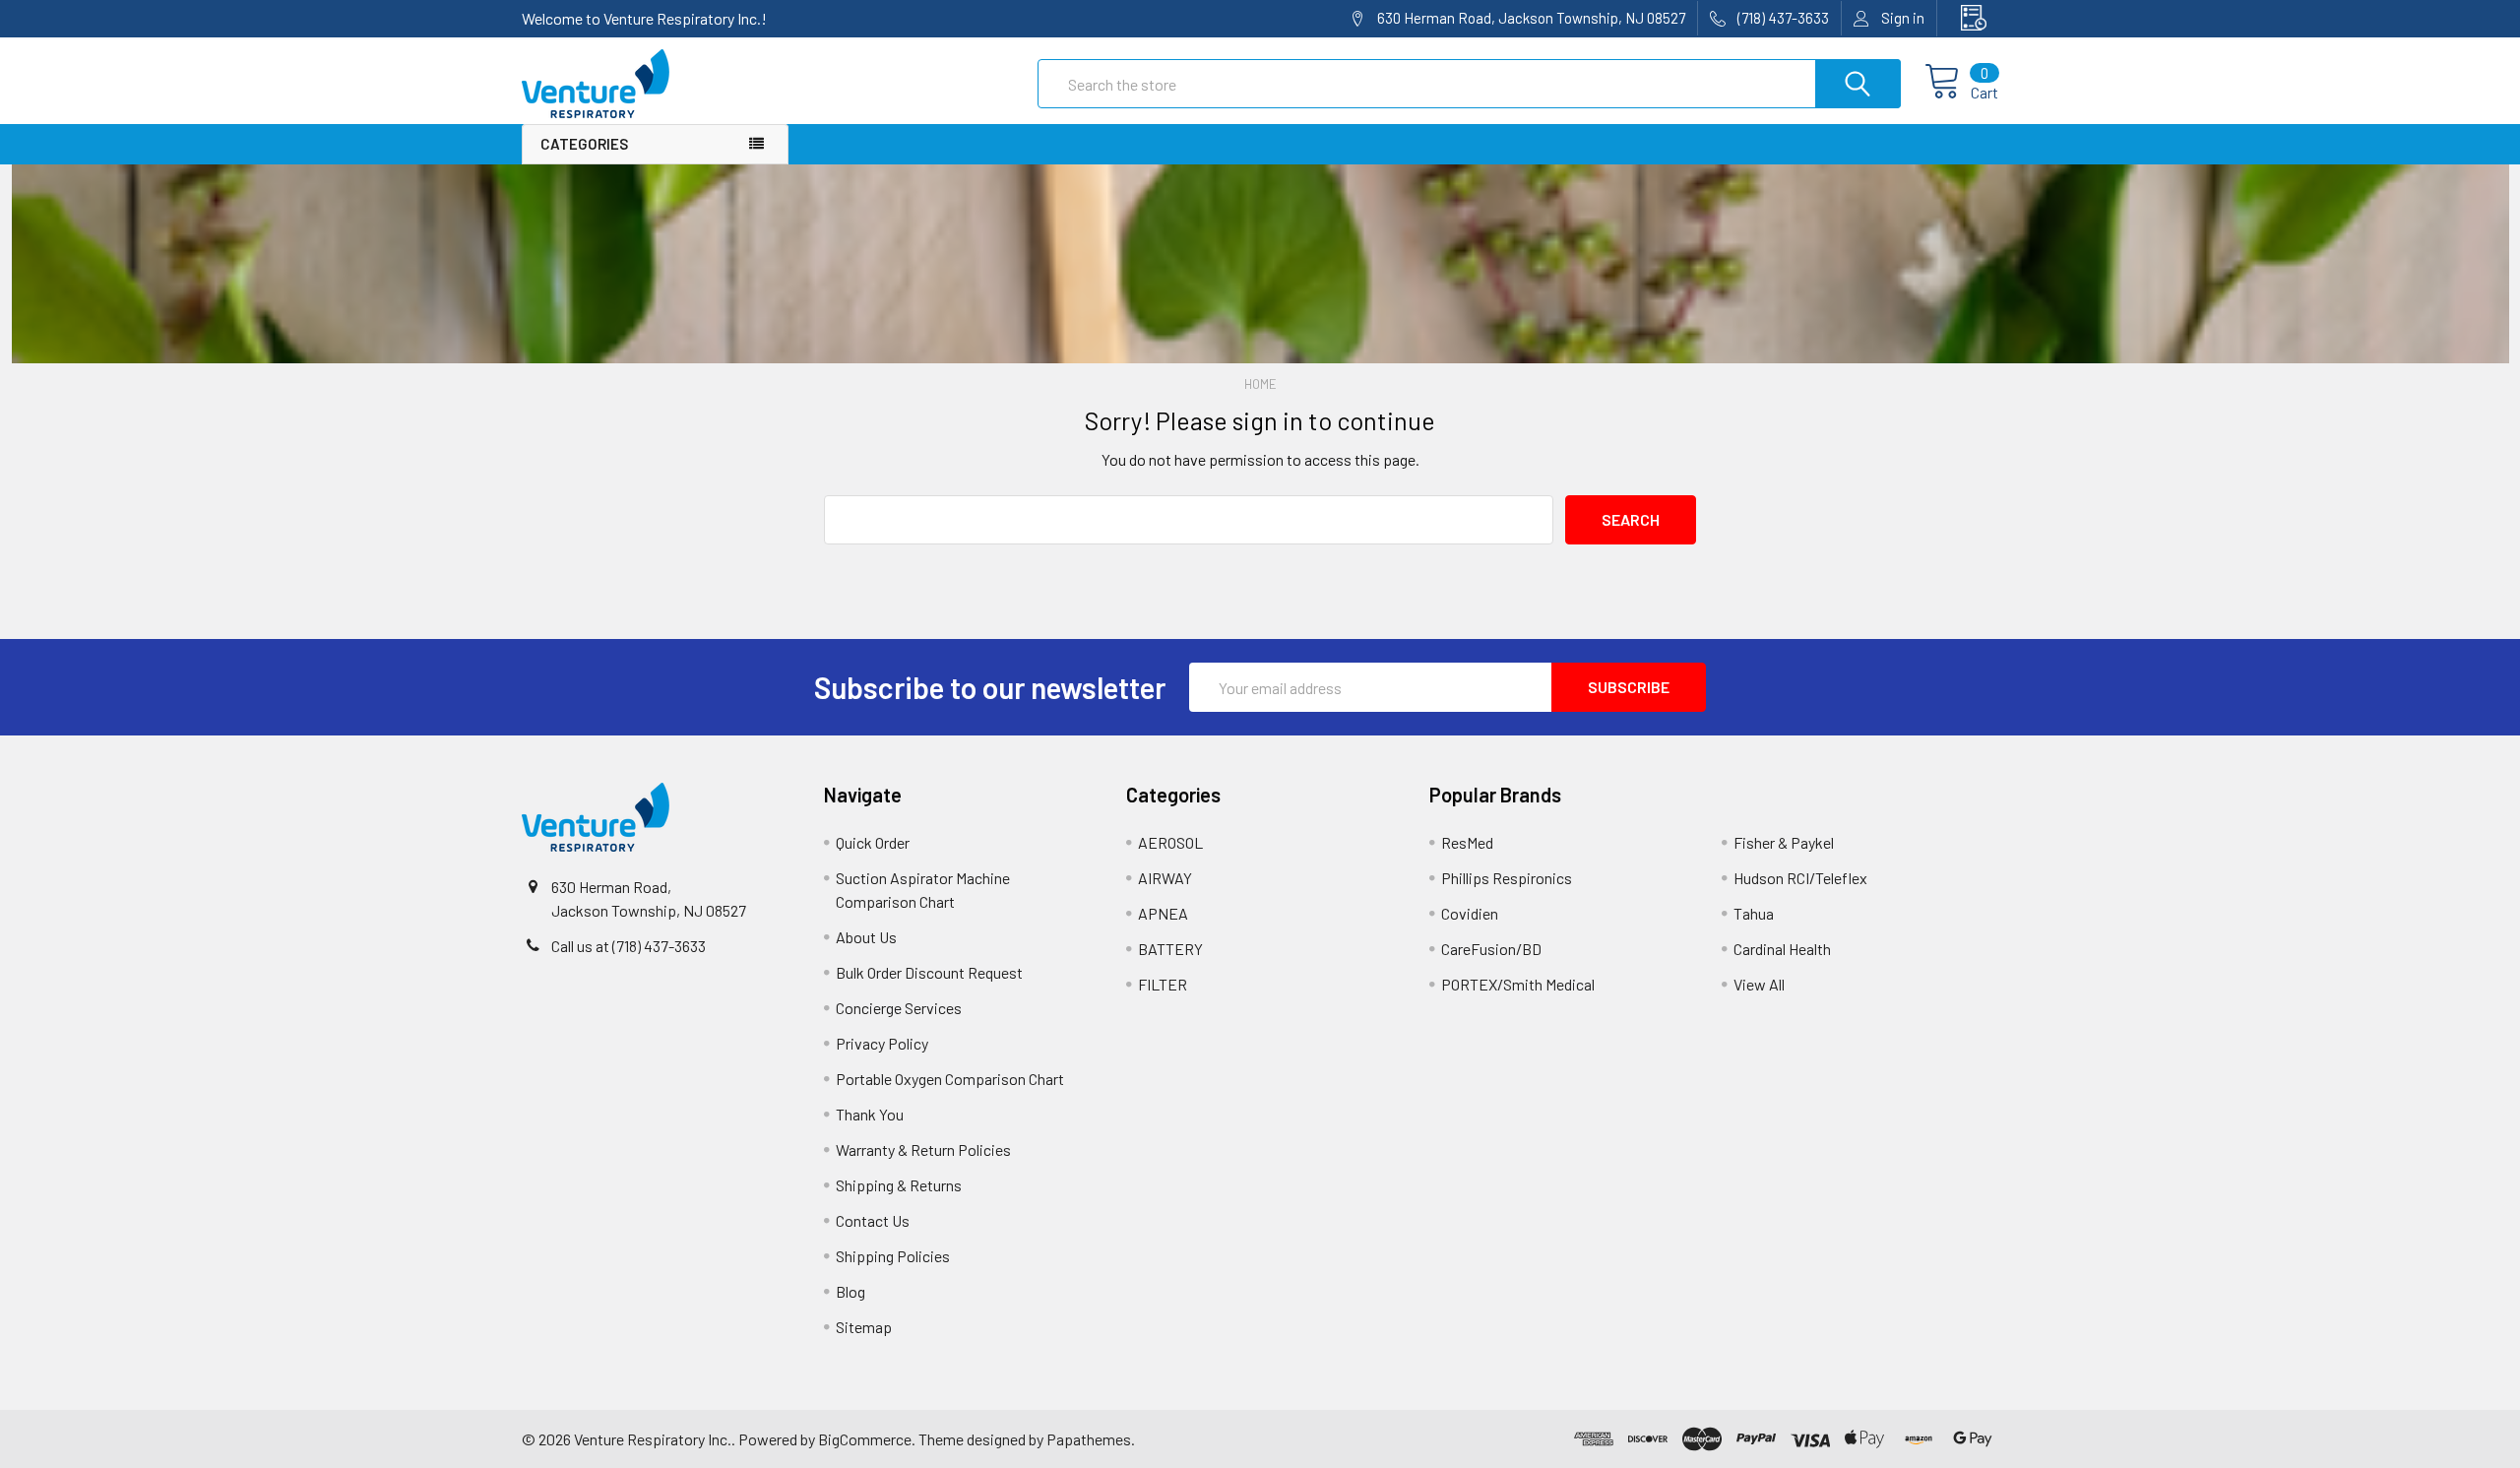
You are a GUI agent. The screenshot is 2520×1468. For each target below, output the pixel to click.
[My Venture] (1968, 18)
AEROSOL (1170, 842)
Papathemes (1089, 1439)
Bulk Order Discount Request (929, 972)
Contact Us (873, 1220)
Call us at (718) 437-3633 (629, 946)
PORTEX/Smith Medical (1518, 984)
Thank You (870, 1114)
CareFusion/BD (1491, 949)
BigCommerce (865, 1439)
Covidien (1470, 913)
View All (1759, 984)
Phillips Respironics (1507, 878)
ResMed (1467, 842)
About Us (866, 937)
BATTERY (1170, 949)
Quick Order (873, 842)
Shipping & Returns (899, 1185)
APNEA (1163, 913)
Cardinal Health (1782, 949)
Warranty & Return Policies (923, 1149)
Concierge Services (899, 1008)
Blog (850, 1291)
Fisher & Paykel (1784, 842)
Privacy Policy (882, 1043)
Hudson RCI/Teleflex (1800, 878)
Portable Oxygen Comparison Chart (950, 1079)
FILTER (1163, 984)
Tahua (1754, 913)
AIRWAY (1165, 878)
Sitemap (864, 1327)
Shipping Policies (893, 1256)
